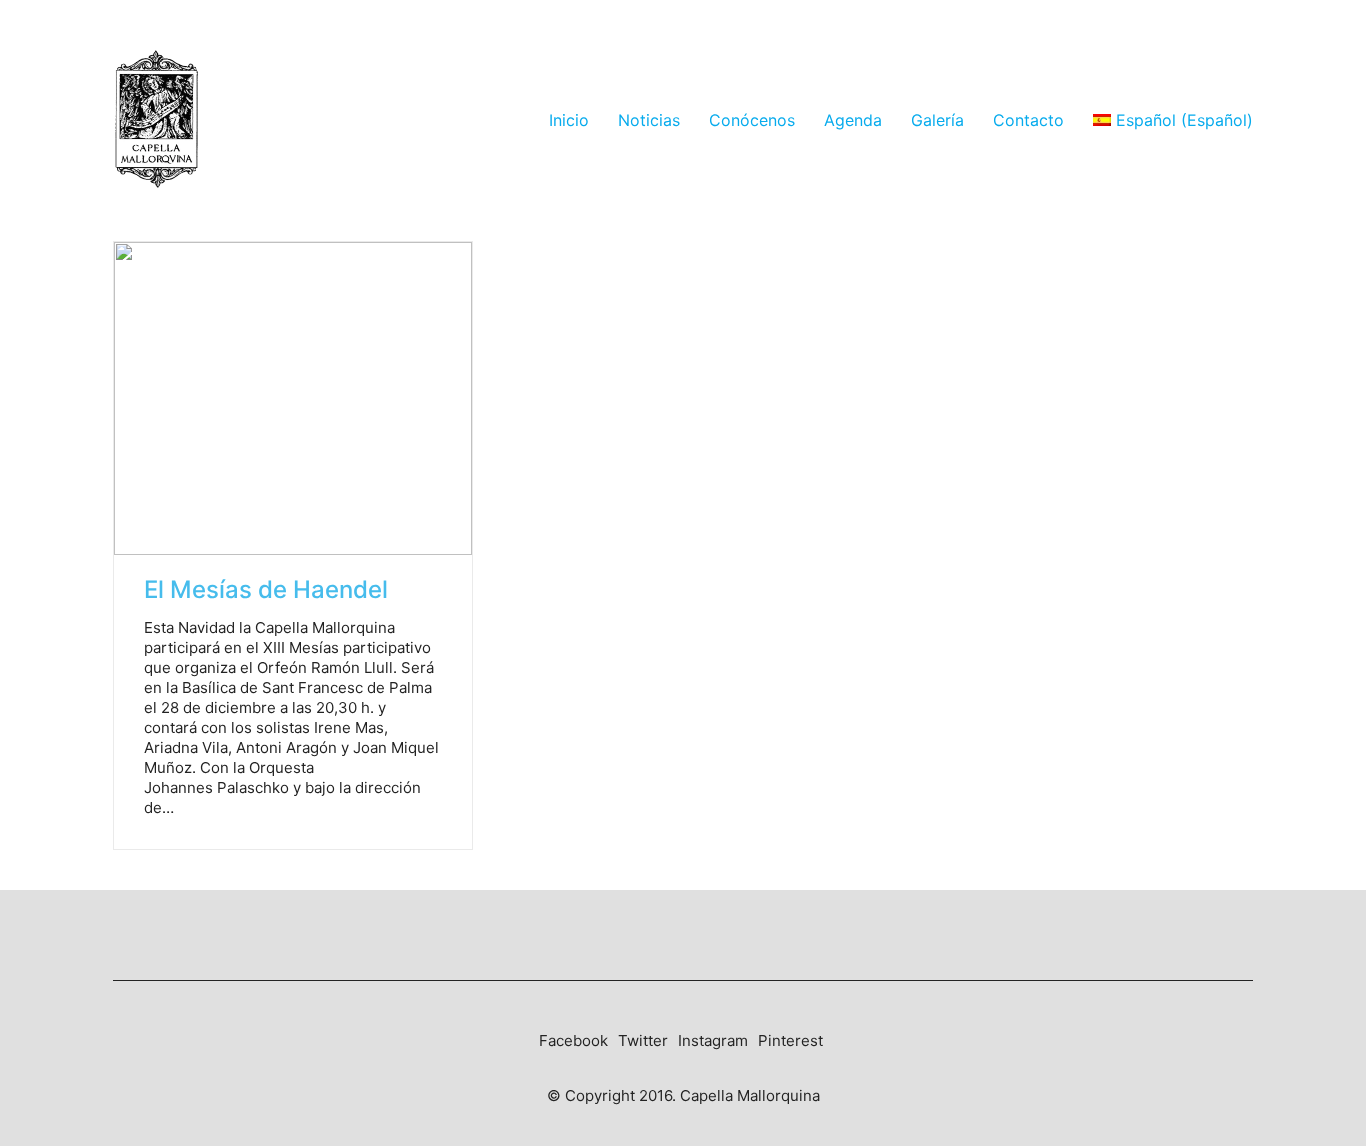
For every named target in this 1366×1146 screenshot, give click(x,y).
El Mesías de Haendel (266, 590)
